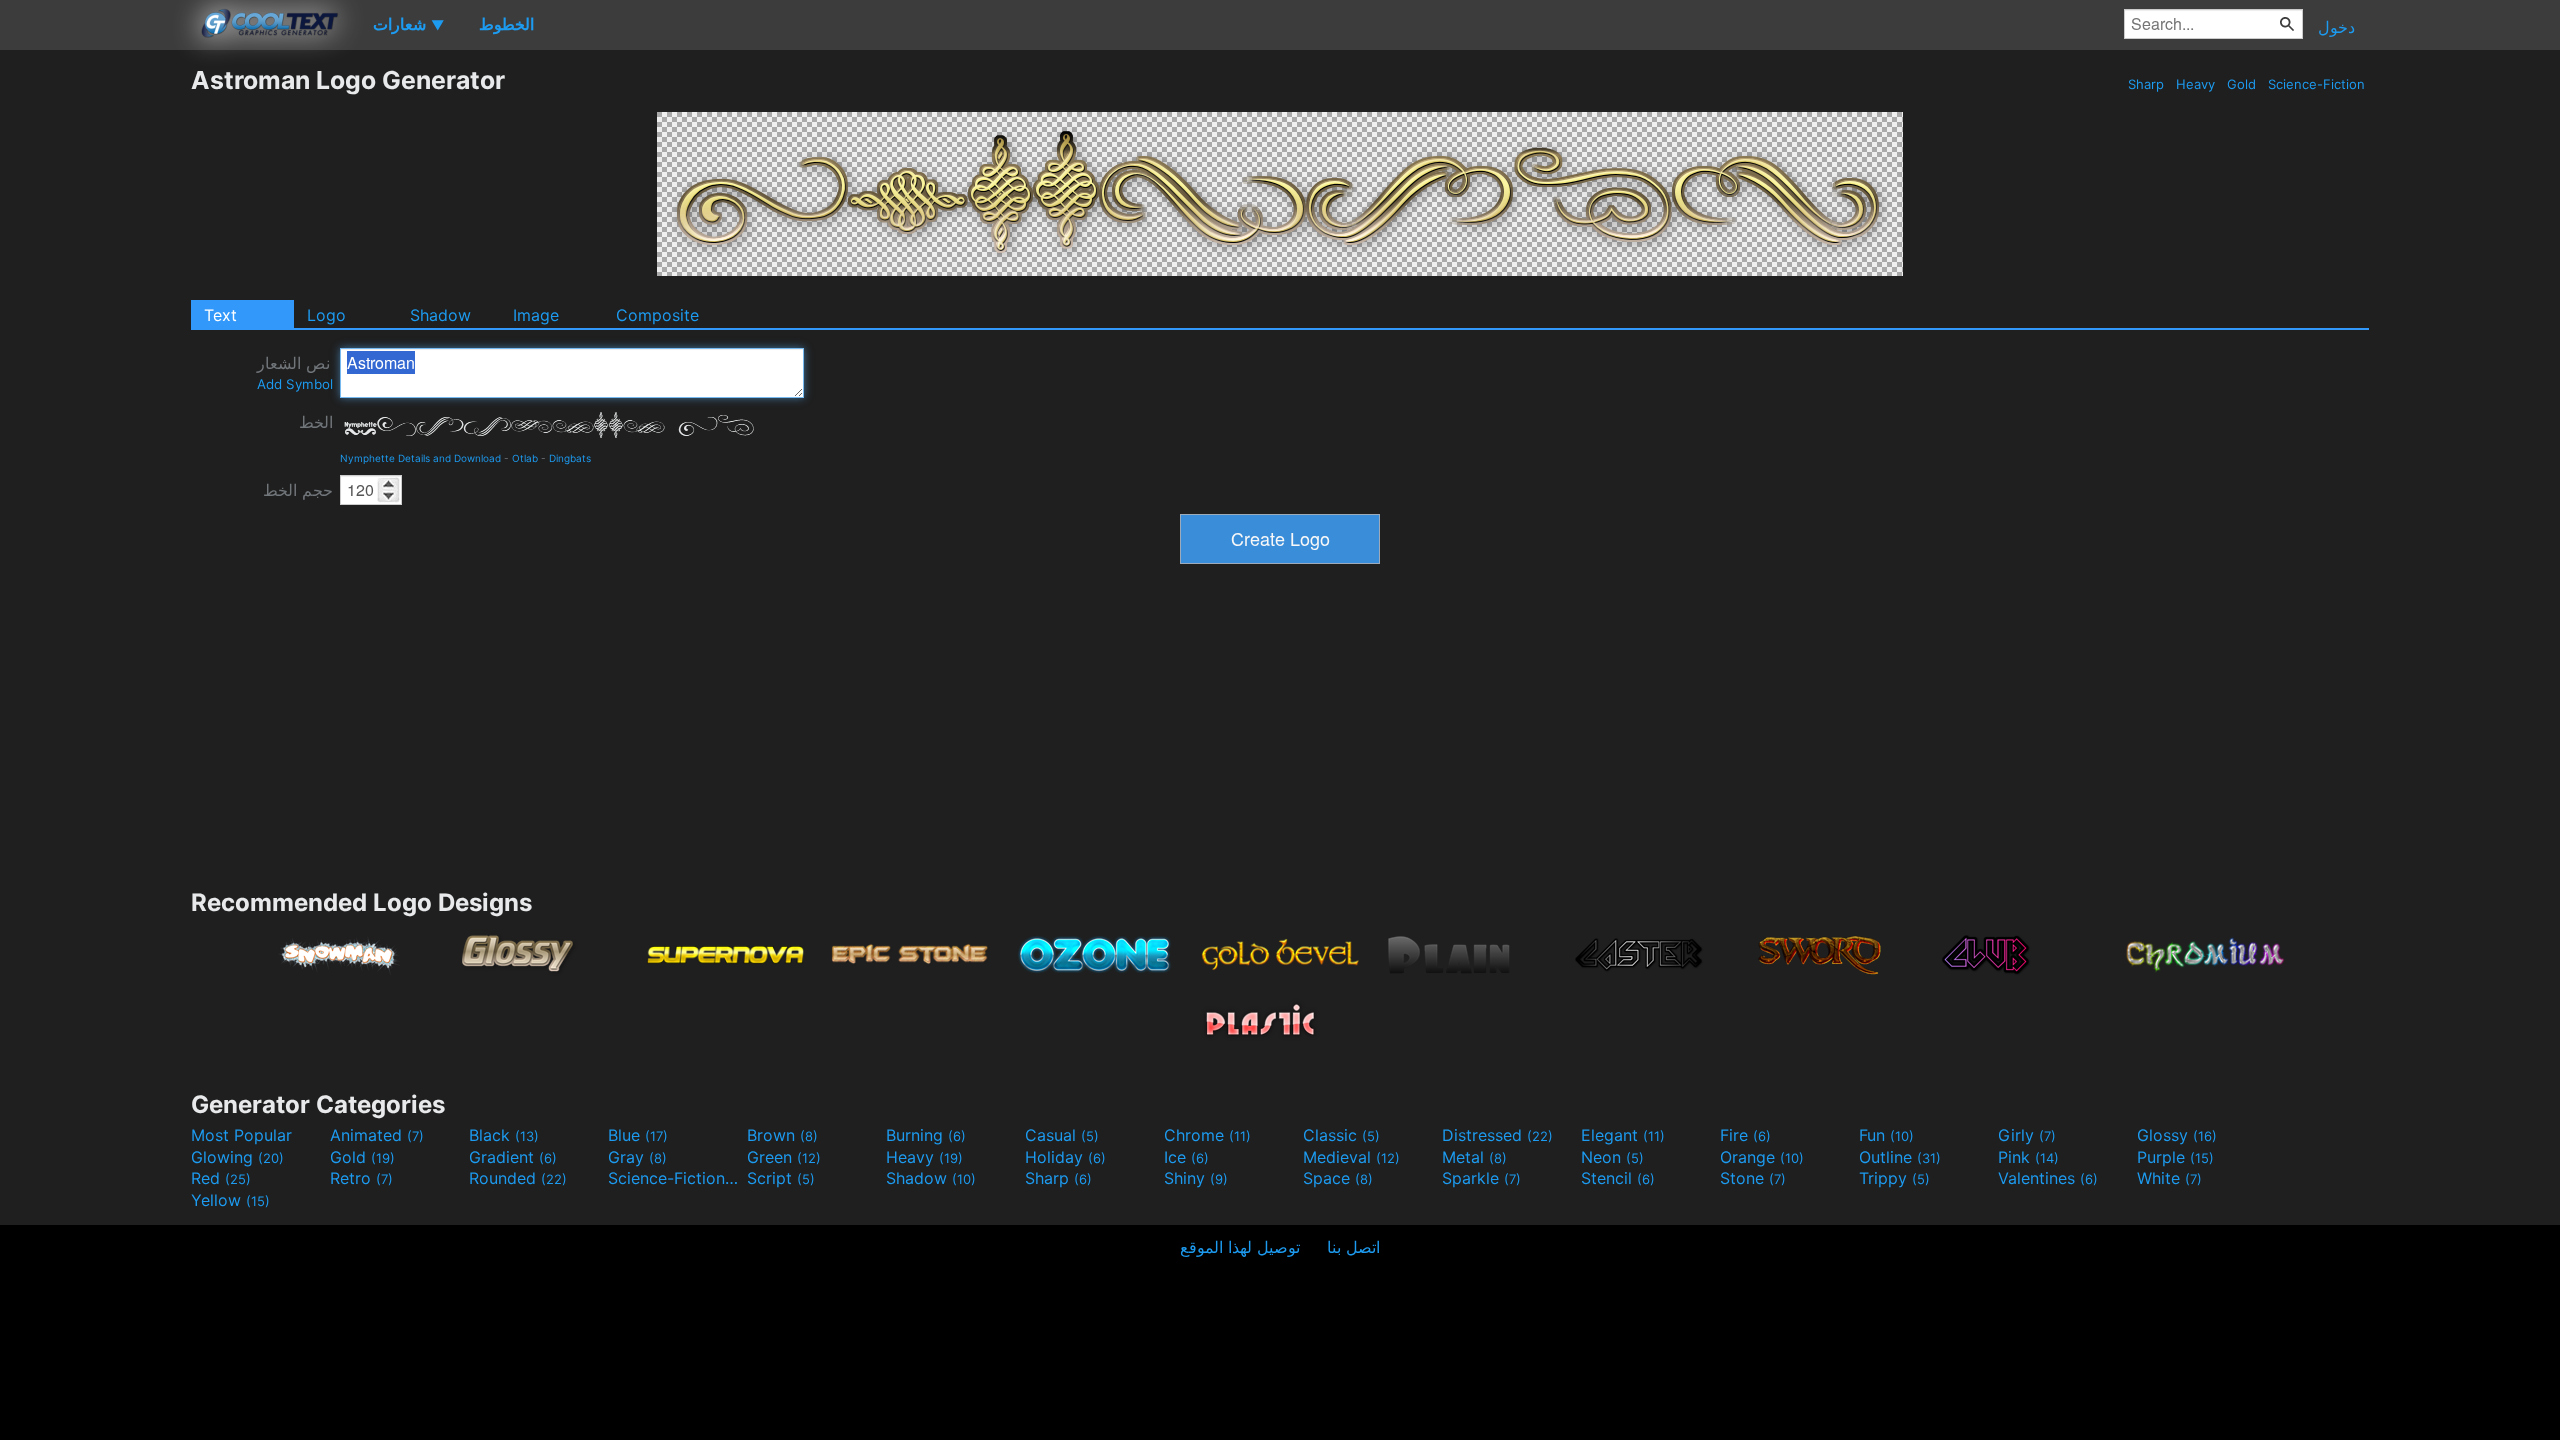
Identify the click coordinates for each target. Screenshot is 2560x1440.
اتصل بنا (1353, 1247)
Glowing (237, 1157)
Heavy (2195, 84)
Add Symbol (295, 384)
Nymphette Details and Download (420, 458)
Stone (1753, 1178)
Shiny (1196, 1178)
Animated (377, 1135)
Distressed (1497, 1135)
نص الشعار (295, 372)
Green (784, 1157)
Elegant (1623, 1135)
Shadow (440, 315)
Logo (326, 315)
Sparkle (1481, 1178)
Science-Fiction (2316, 84)
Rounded (518, 1178)
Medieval (1351, 1157)
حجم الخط (298, 490)
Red (221, 1178)
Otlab (525, 458)
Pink (2028, 1157)
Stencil (1618, 1178)
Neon (1612, 1157)
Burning (926, 1135)
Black (504, 1135)
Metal (1474, 1157)
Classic (1341, 1135)
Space (1338, 1178)
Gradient (513, 1157)
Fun (1886, 1135)
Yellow (230, 1200)
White (2169, 1178)
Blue (638, 1135)
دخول (2336, 27)
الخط (316, 422)
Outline (1900, 1157)
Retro (361, 1178)
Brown (782, 1135)
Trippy (1894, 1178)
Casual (1062, 1135)
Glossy (2177, 1135)
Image (536, 315)
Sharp (2146, 84)
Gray (637, 1157)
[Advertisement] (95, 365)
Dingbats (570, 458)
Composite (657, 315)
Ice (1186, 1157)
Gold (2241, 84)
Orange (1762, 1157)
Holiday (1065, 1157)
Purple (2175, 1157)
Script (781, 1178)
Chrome (1207, 1135)
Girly (2027, 1135)
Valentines (2048, 1178)
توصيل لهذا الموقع (1240, 1247)
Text (220, 315)
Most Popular (241, 1135)
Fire (1745, 1135)
